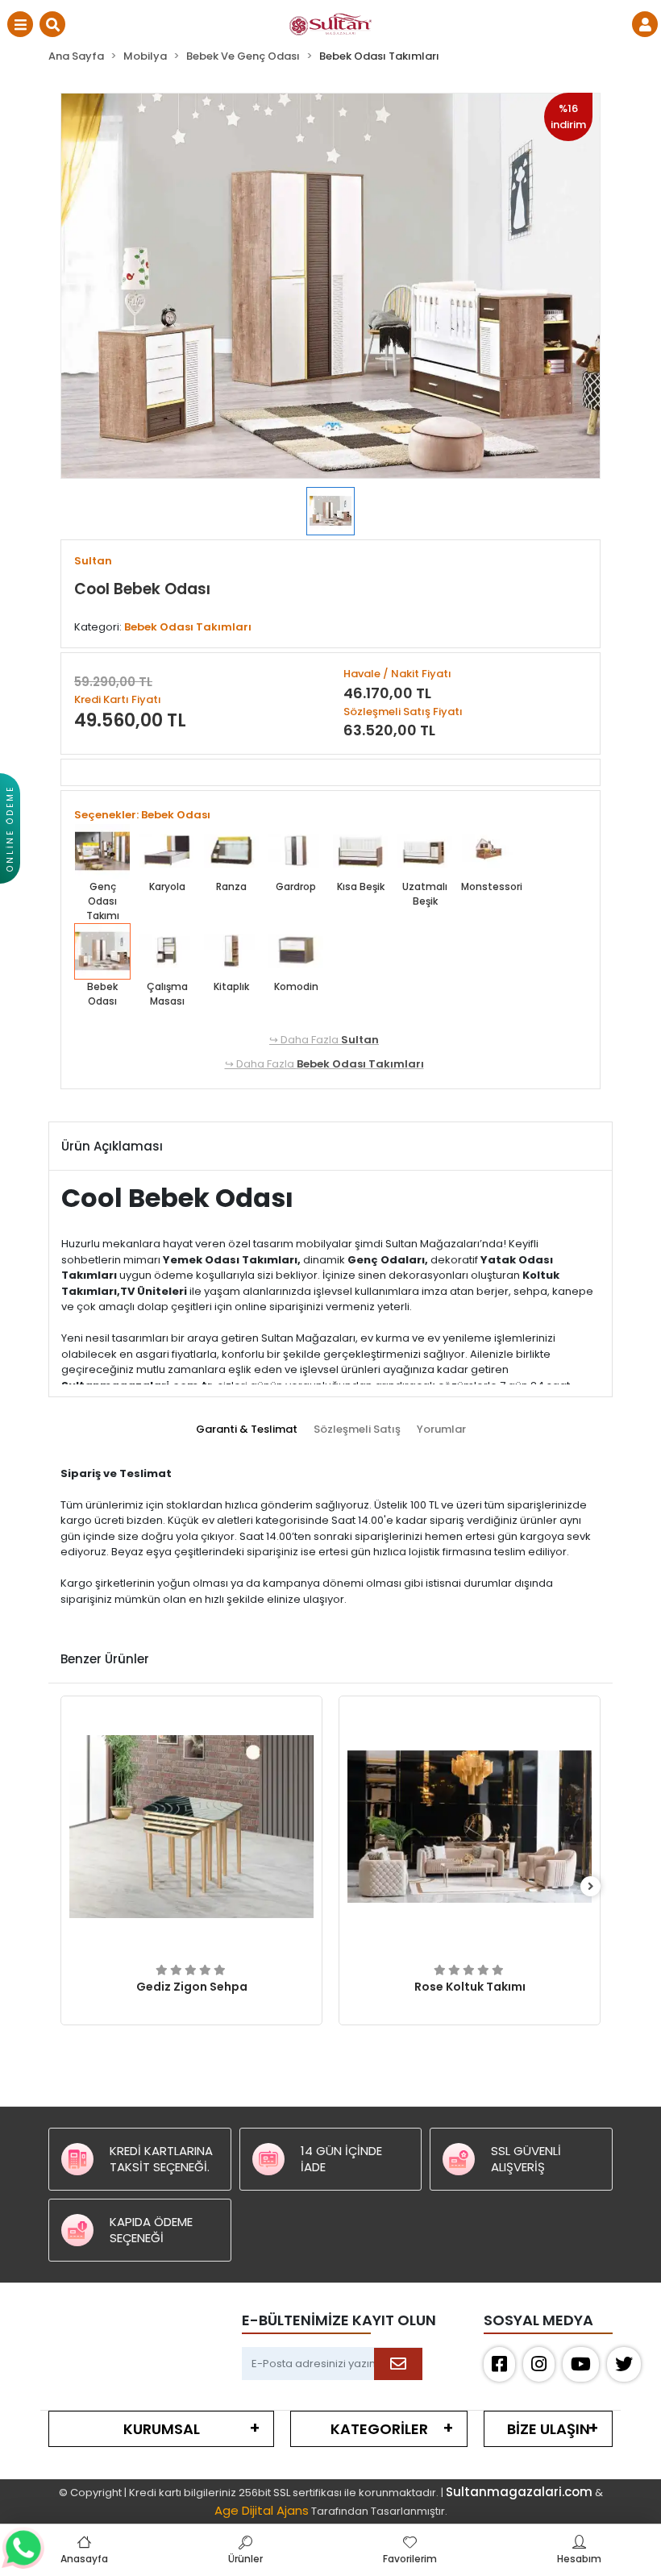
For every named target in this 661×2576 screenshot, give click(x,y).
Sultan (360, 1040)
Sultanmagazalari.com (519, 2492)
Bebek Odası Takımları (360, 1064)
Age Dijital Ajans (262, 2510)
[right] (591, 1887)
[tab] (247, 1429)
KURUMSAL (162, 2429)
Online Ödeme (10, 828)
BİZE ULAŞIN (549, 2429)
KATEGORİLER (379, 2429)
